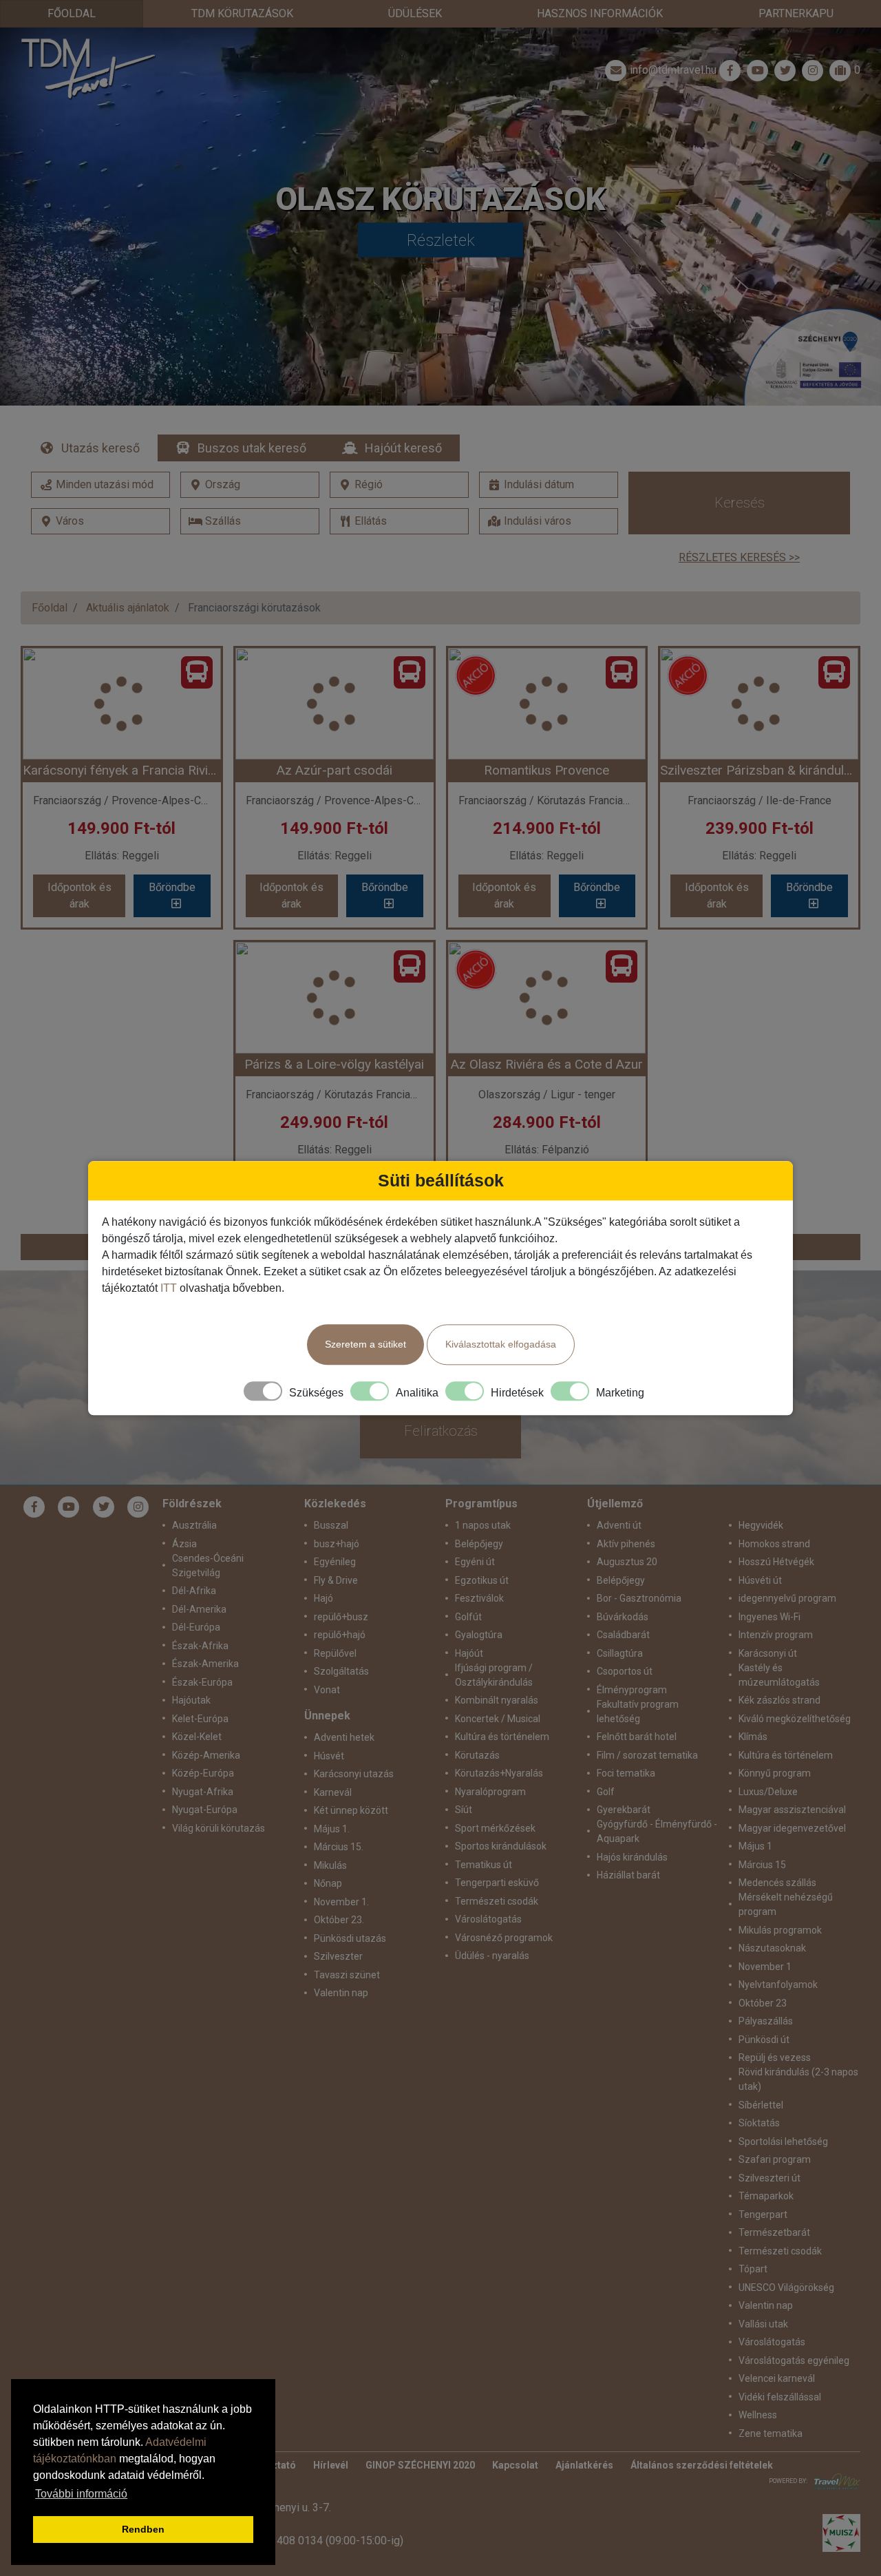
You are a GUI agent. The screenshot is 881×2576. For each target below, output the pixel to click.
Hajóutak (191, 1700)
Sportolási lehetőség (783, 2142)
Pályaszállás (766, 2021)
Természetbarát (774, 2232)
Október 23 (763, 2003)
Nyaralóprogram (490, 1792)
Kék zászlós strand (779, 1700)
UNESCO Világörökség (786, 2287)
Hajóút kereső (403, 448)
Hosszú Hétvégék (776, 1562)
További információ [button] (81, 2494)
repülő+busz (341, 1617)
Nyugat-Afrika (203, 1792)
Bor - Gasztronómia (639, 1598)
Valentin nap (341, 1993)
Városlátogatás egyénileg (794, 2360)
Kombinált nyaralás (497, 1700)
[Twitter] (104, 1507)
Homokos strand (774, 1544)
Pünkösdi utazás (350, 1938)
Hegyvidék (761, 1525)
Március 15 (762, 1865)
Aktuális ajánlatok (128, 608)
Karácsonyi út (768, 1653)
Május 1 (755, 1846)
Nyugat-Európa (205, 1810)
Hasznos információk (600, 13)
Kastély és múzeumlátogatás (779, 1675)
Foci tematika (626, 1773)
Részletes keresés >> (739, 557)
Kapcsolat (515, 2465)
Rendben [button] (143, 2529)
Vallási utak (763, 2324)
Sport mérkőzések (495, 1828)
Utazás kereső (100, 448)
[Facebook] (730, 70)
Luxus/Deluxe (768, 1792)
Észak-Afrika (200, 1646)
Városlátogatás (488, 1919)
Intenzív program (776, 1635)
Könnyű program (775, 1773)
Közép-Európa (203, 1773)
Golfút (468, 1617)
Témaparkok (766, 2196)
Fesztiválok (479, 1598)
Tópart (753, 2269)
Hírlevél (331, 2465)
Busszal (331, 1525)
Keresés (740, 503)
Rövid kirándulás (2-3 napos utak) (798, 2079)
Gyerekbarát (624, 1810)
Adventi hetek (344, 1737)
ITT (169, 1288)
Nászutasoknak (772, 1948)
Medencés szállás (777, 1883)
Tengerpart (763, 2214)
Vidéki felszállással (780, 2397)
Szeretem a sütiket (365, 1344)
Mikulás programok (780, 1930)
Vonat (327, 1690)
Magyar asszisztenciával (792, 1810)
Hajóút (469, 1653)
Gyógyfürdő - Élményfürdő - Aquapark (657, 1831)
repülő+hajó (340, 1635)
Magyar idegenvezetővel (792, 1828)
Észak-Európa (202, 1682)
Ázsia (184, 1544)
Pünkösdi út (764, 2040)
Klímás (753, 1737)
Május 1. (332, 1829)
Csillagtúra (620, 1653)
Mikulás (330, 1865)
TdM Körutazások (242, 13)
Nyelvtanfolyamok (778, 1985)
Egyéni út (475, 1562)
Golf (606, 1792)
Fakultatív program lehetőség (638, 1711)
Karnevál (333, 1792)
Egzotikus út (482, 1580)
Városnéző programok (504, 1938)
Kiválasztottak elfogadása (501, 1344)
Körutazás (477, 1755)
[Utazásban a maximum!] (834, 2481)
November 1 (765, 1967)
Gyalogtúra (479, 1635)
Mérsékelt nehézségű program (786, 1904)
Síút (464, 1810)
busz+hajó (337, 1544)
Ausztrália (194, 1525)
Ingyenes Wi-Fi (769, 1617)
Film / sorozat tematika (647, 1755)
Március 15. (339, 1847)
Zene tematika (771, 2433)
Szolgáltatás (341, 1671)
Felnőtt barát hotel (637, 1737)
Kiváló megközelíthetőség (795, 1719)
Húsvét (329, 1756)
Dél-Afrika (194, 1591)
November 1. (341, 1902)
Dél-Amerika (199, 1609)
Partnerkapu (796, 13)
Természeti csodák (497, 1901)
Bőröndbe (172, 887)
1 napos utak (483, 1525)
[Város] (100, 521)
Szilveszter (338, 1956)
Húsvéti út (760, 1580)
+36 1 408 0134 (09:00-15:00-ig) (325, 2541)
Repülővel (335, 1653)
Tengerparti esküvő (497, 1883)
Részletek (441, 240)
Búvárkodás (623, 1617)
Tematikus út (484, 1865)
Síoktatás (759, 2123)
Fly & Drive (336, 1580)
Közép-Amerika (206, 1755)
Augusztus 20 (627, 1562)
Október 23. (339, 1920)
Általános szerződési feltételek (702, 2465)
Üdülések (415, 13)
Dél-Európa (196, 1627)
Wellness (758, 2415)
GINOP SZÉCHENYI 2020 (420, 2465)
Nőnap (328, 1883)
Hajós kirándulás (632, 1857)
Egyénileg (335, 1562)
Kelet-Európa (200, 1719)
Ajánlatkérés (584, 2465)
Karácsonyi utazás (354, 1774)
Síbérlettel (761, 2105)
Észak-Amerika (205, 1664)
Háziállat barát (628, 1875)
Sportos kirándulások (501, 1846)
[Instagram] (138, 1507)
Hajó (323, 1598)
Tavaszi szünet (347, 1975)
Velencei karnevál (777, 2378)
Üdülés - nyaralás (492, 1956)
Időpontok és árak (79, 896)
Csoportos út (625, 1671)
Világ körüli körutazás (219, 1828)
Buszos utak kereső (252, 448)
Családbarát (623, 1635)
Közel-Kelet (197, 1737)
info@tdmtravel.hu (673, 70)
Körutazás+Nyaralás (499, 1773)
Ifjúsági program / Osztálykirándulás (494, 1675)
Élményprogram (632, 1690)
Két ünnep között (351, 1810)
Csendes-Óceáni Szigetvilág (208, 1566)
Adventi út (619, 1525)
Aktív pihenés (626, 1544)
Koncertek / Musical (498, 1719)
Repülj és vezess (775, 2057)
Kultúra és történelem (502, 1737)
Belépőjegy (479, 1544)
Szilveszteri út (769, 2178)
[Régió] (399, 485)
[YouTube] (69, 1507)
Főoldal (72, 13)
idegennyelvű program (787, 1598)
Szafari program (775, 2159)
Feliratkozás (441, 1431)
